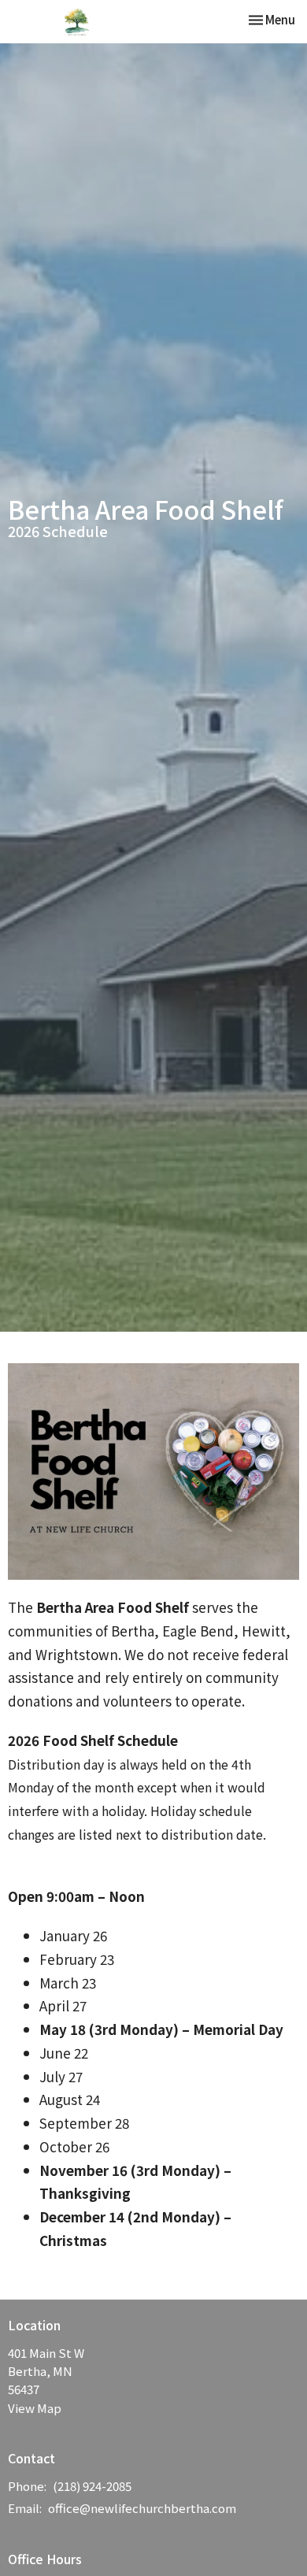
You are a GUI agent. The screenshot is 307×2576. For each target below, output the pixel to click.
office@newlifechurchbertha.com (142, 2508)
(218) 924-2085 (92, 2486)
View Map (35, 2408)
